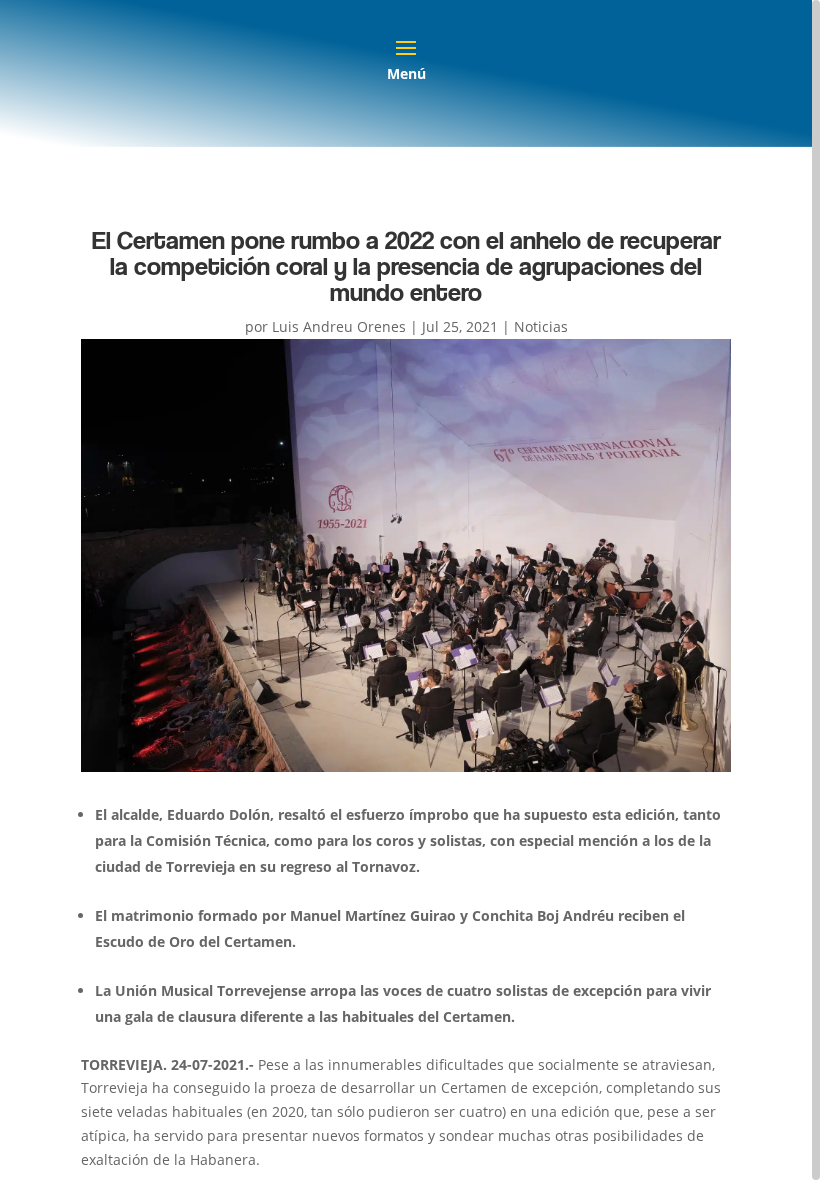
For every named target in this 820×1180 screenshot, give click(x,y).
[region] (410, 590)
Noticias (541, 326)
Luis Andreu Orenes (339, 326)
